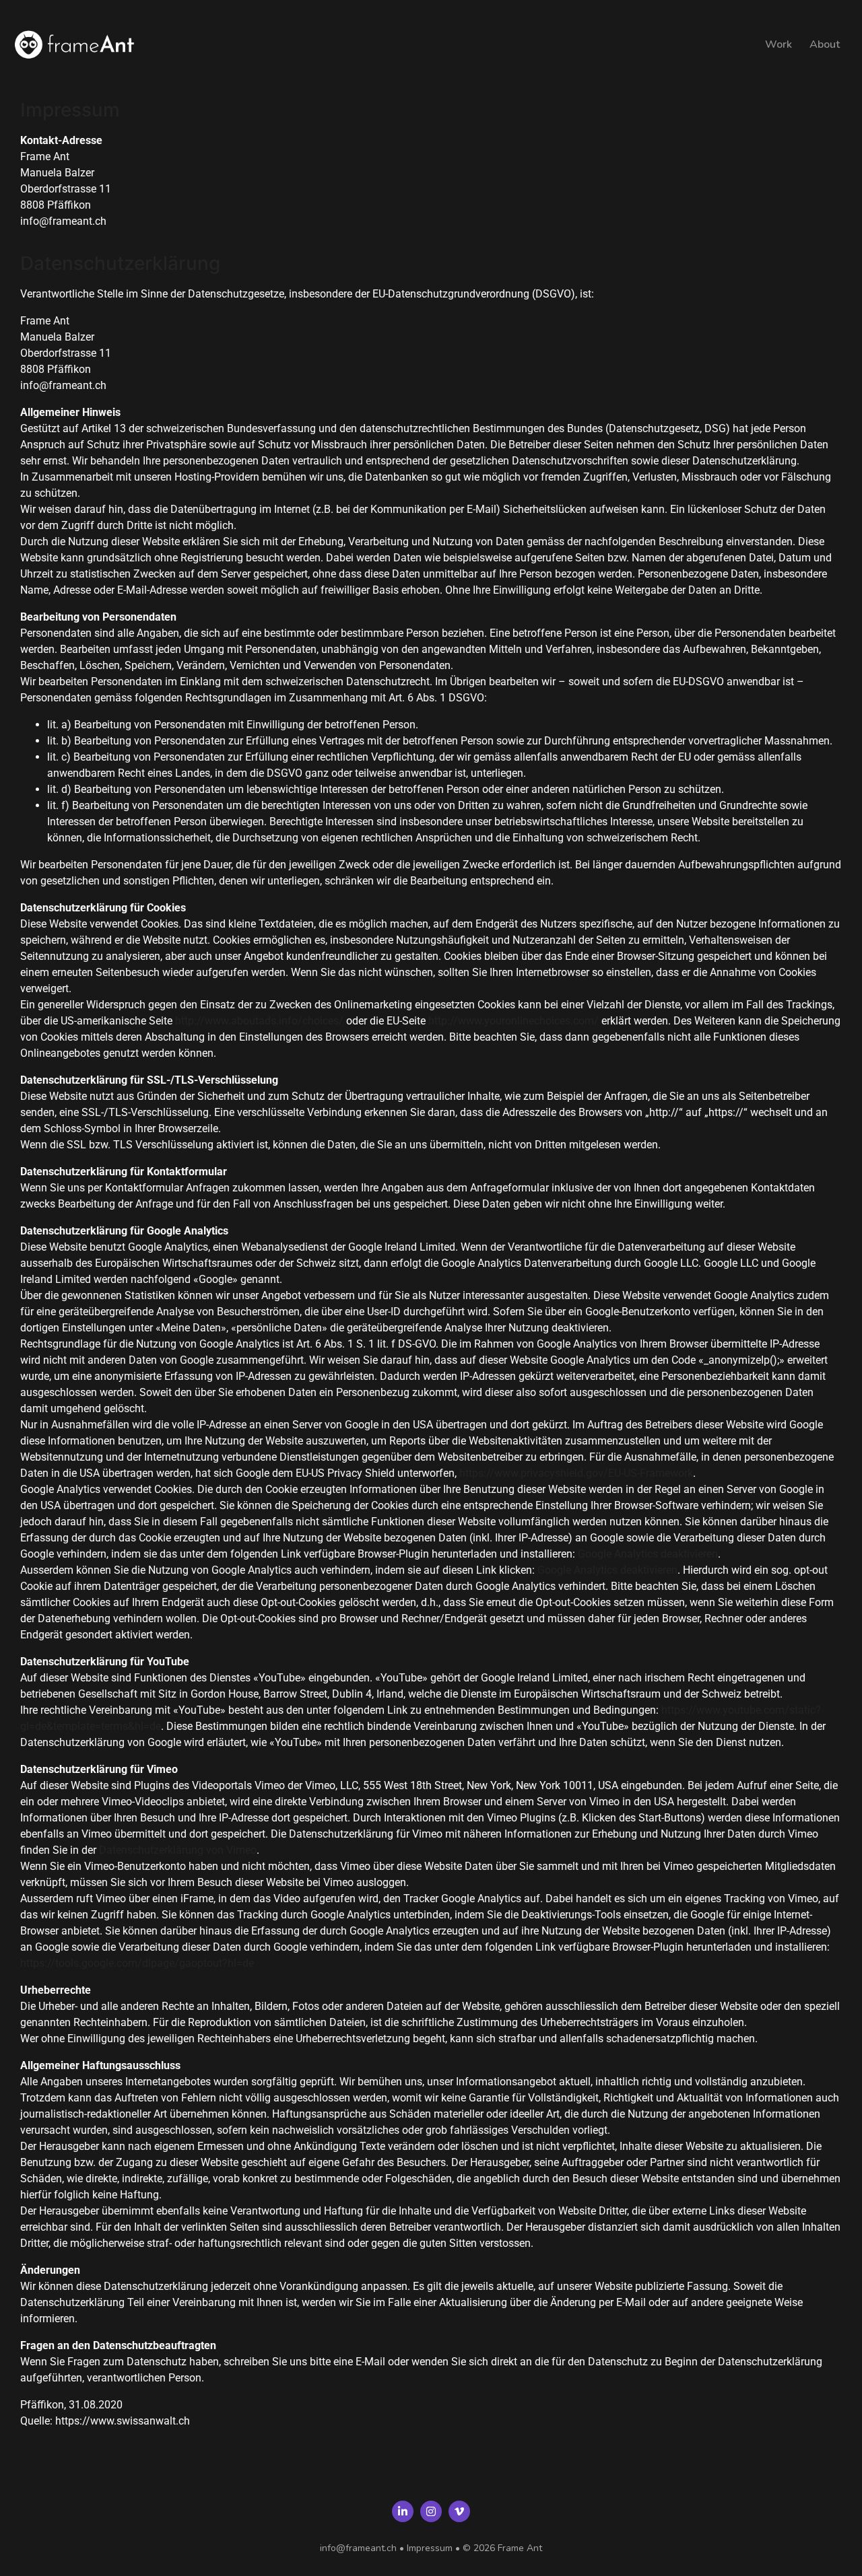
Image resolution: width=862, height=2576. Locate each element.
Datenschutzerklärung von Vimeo (178, 1850)
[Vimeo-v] (459, 2511)
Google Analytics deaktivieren (648, 1554)
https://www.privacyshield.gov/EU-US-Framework (576, 1473)
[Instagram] (431, 2511)
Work (778, 44)
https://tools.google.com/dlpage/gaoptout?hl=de (137, 1963)
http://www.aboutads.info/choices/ (259, 1021)
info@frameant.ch (358, 2548)
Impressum (430, 2548)
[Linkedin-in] (403, 2511)
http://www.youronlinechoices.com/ (513, 1021)
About (825, 44)
